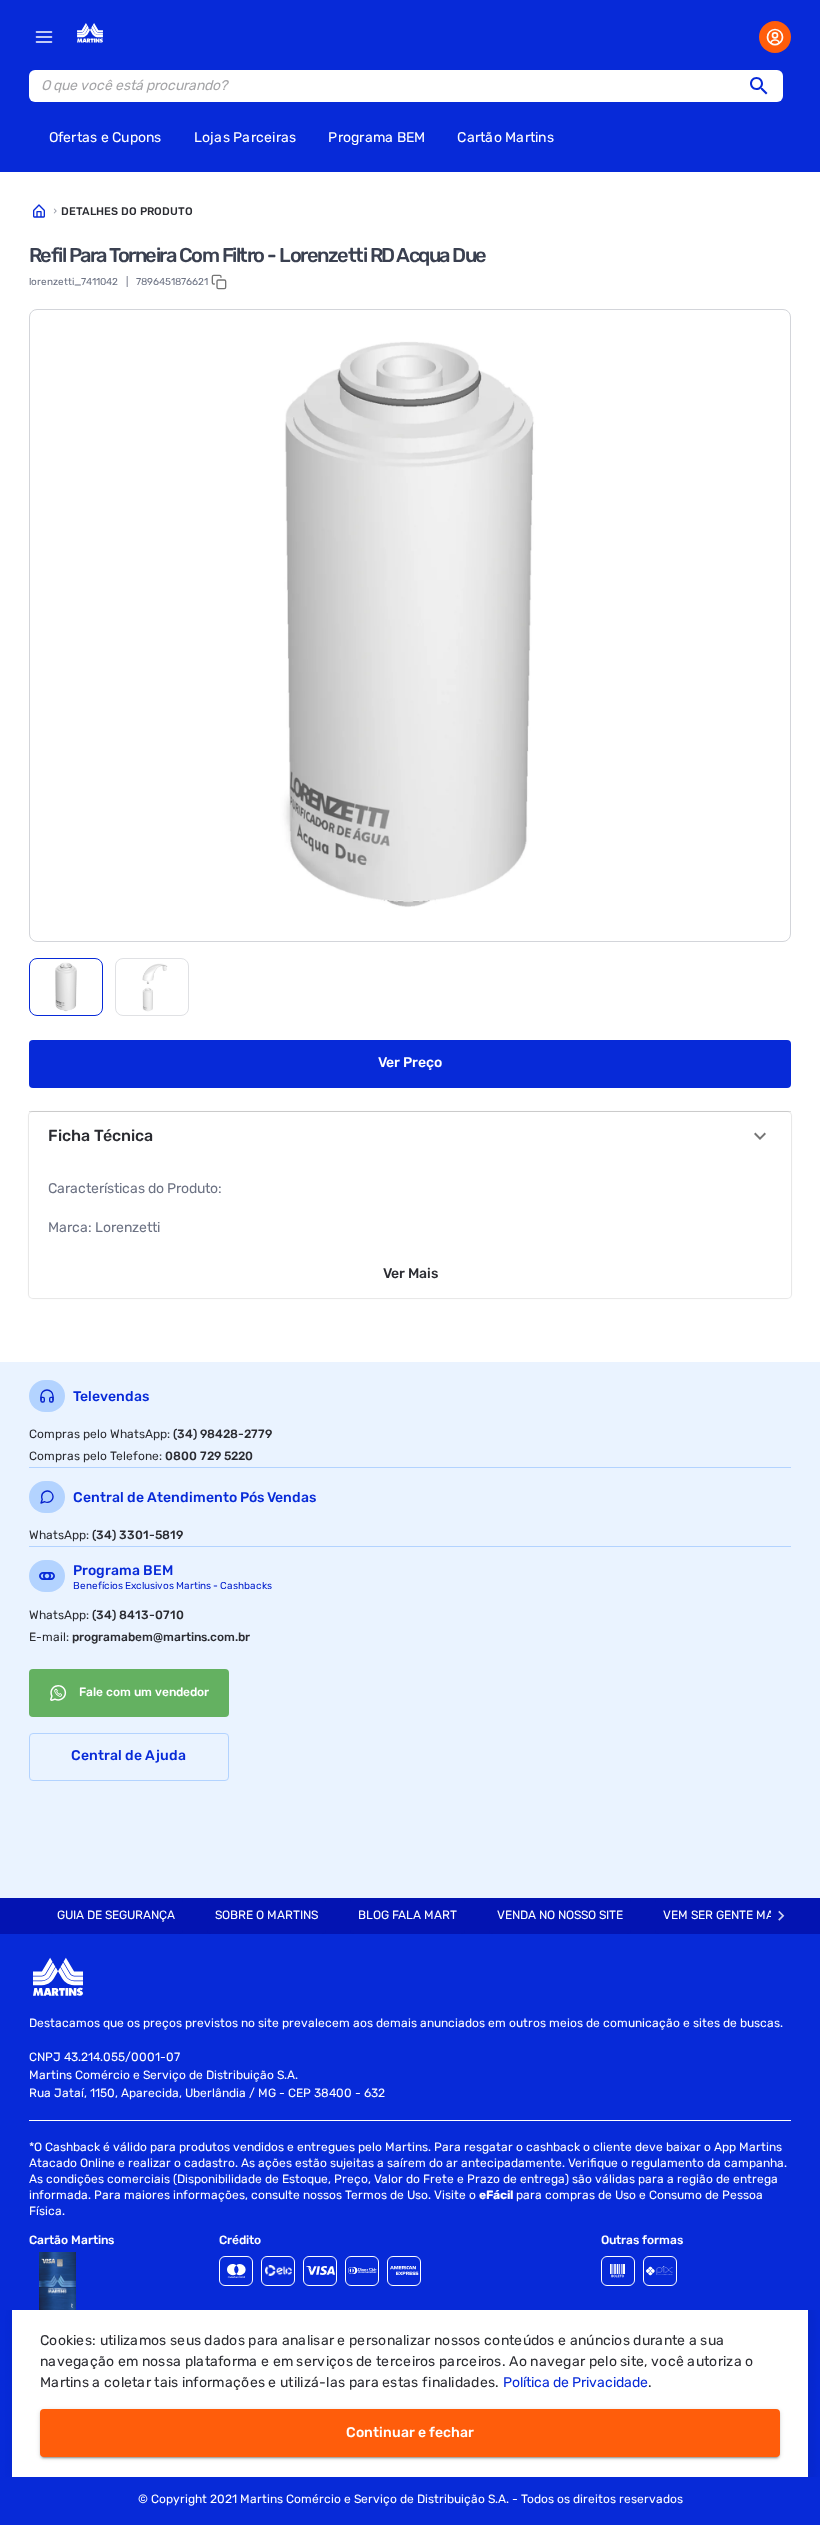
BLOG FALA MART (407, 1915)
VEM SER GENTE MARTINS (735, 1915)
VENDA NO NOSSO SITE (560, 1915)
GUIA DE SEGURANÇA (116, 1915)
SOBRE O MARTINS (266, 1915)
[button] (765, 86)
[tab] (66, 987)
